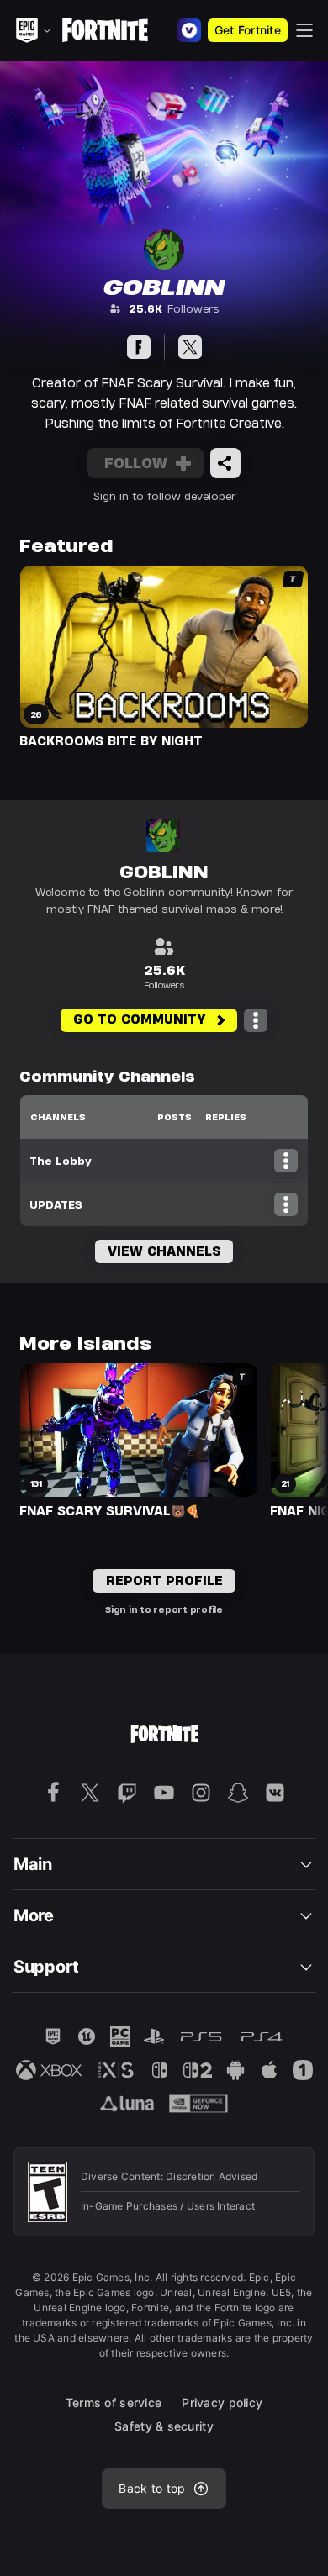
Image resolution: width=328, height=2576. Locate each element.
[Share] (225, 463)
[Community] (139, 347)
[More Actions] (256, 1020)
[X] (190, 347)
